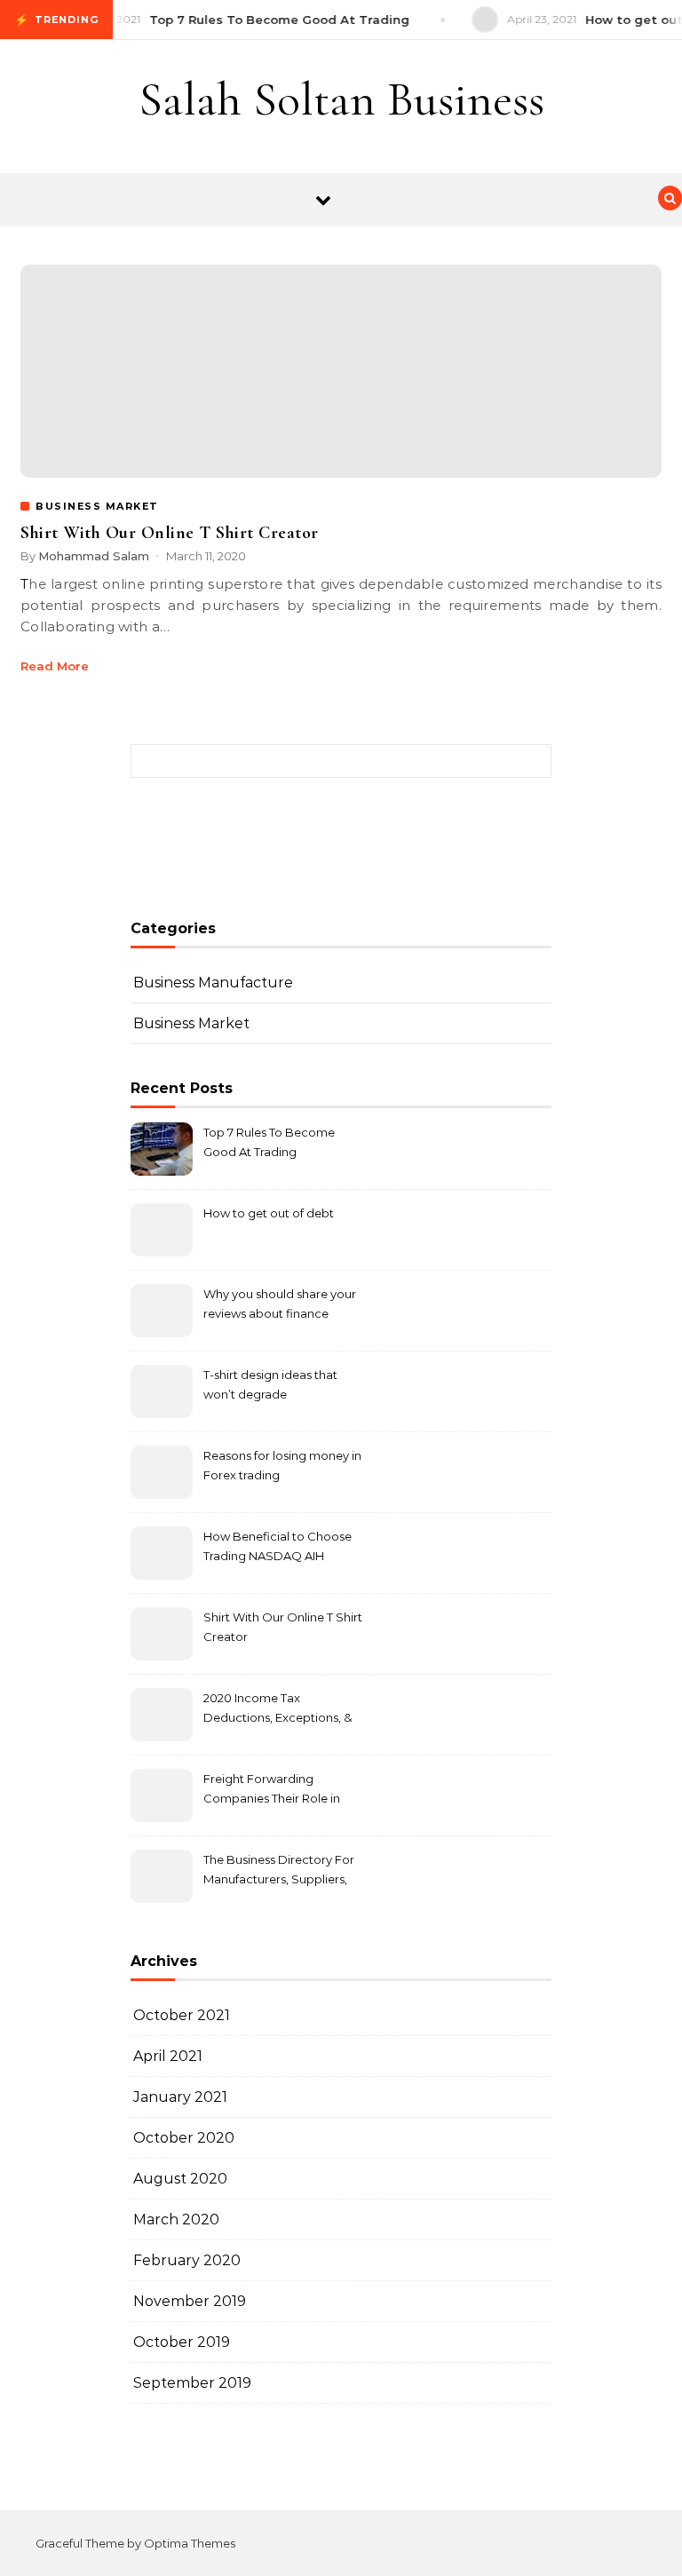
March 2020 (176, 2219)
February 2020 (187, 2260)
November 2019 (190, 2301)
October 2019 (182, 2342)
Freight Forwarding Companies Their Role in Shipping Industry (272, 1791)
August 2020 (180, 2179)
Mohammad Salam (94, 556)
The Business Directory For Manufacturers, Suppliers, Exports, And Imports (279, 1871)
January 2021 (180, 2097)
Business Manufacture (213, 983)
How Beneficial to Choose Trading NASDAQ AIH (278, 1546)
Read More (55, 666)
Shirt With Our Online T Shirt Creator (170, 533)
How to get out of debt (269, 1213)
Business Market (191, 1023)
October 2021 (182, 2015)
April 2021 (168, 2056)
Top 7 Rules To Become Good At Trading (269, 1142)
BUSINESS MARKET (97, 506)
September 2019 (192, 2383)
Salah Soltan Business (341, 99)
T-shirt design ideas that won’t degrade (270, 1384)
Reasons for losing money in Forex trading (282, 1465)
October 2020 (184, 2138)
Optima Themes (190, 2543)
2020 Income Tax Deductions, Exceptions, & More (278, 1710)
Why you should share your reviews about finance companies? (280, 1306)
